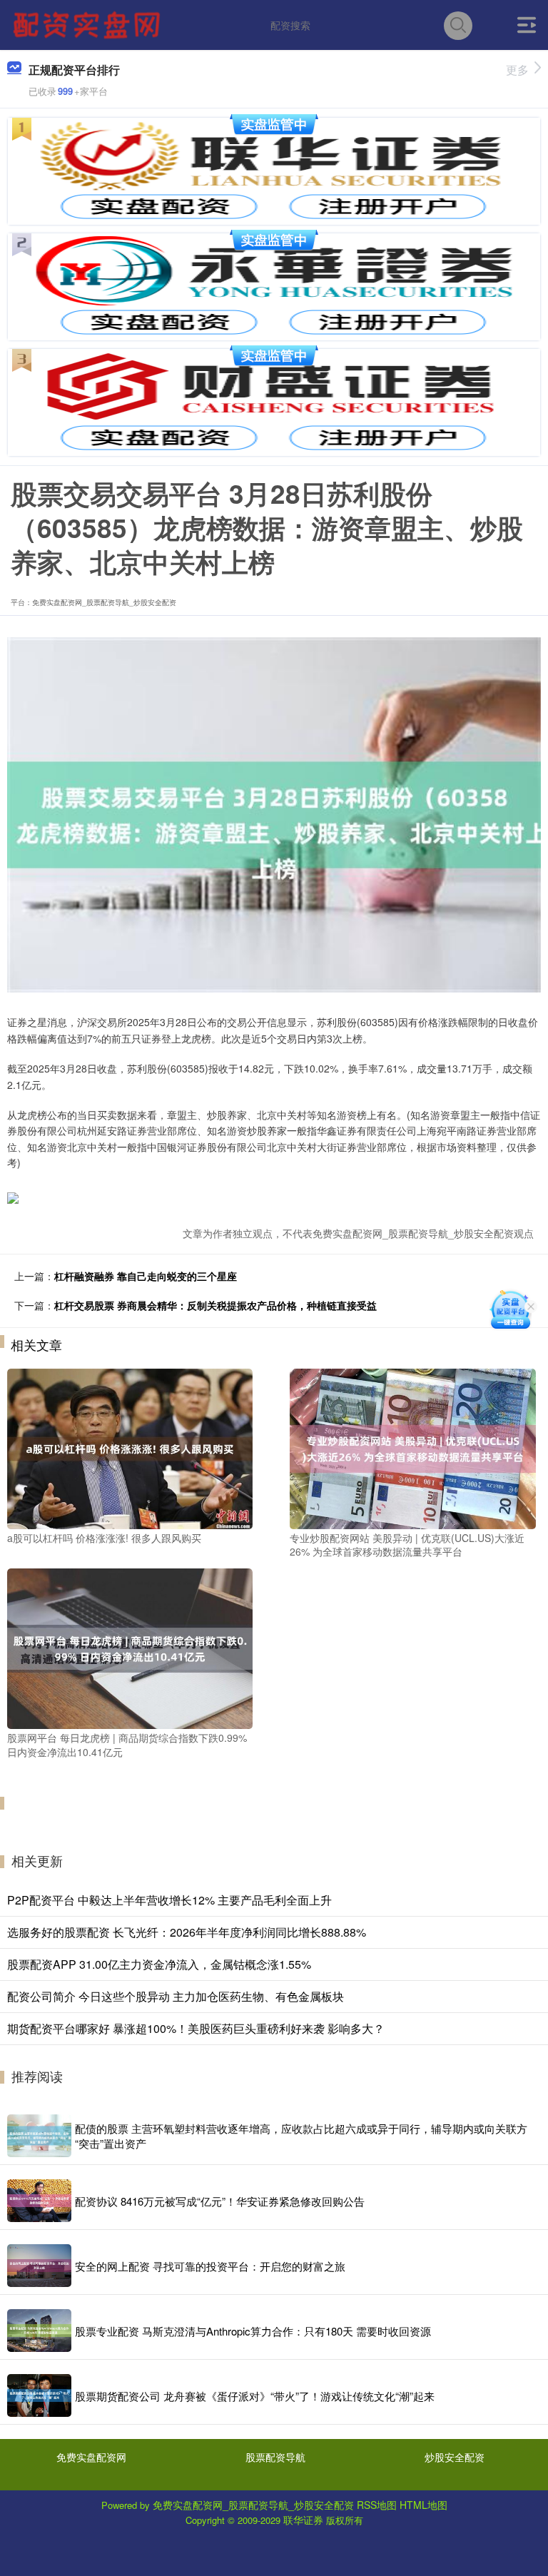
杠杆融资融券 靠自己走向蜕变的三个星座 (146, 1276)
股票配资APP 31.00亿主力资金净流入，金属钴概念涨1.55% (159, 1964)
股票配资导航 (275, 2457)
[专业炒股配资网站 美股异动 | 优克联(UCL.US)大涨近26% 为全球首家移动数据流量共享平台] (412, 1447)
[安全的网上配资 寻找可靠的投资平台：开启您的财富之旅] (39, 2266)
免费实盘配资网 (91, 2457)
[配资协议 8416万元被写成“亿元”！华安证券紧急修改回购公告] (39, 2201)
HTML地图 (423, 2505)
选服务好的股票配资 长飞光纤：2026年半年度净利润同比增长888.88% (187, 1932)
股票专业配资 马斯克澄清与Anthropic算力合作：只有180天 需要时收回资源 (253, 2331)
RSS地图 (377, 2505)
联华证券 (303, 2520)
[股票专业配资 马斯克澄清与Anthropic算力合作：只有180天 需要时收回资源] (39, 2331)
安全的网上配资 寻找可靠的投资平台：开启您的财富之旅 (210, 2266)
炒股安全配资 (455, 2457)
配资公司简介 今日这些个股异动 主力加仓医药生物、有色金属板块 (176, 1996)
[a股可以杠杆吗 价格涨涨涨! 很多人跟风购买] (130, 1447)
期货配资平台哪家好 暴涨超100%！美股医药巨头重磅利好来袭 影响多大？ (196, 2028)
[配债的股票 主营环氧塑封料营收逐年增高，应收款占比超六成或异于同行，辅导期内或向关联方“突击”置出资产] (39, 2136)
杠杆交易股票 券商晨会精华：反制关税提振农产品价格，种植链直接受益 (215, 1305)
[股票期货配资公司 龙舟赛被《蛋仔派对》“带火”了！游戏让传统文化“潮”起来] (39, 2395)
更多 (517, 70)
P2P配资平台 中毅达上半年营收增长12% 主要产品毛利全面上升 (169, 1900)
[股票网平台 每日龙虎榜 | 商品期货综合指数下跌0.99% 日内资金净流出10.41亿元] (130, 1647)
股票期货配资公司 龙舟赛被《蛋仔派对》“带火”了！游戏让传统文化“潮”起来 (255, 2396)
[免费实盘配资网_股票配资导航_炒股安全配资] (88, 24)
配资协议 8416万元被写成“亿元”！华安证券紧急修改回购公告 (220, 2201)
